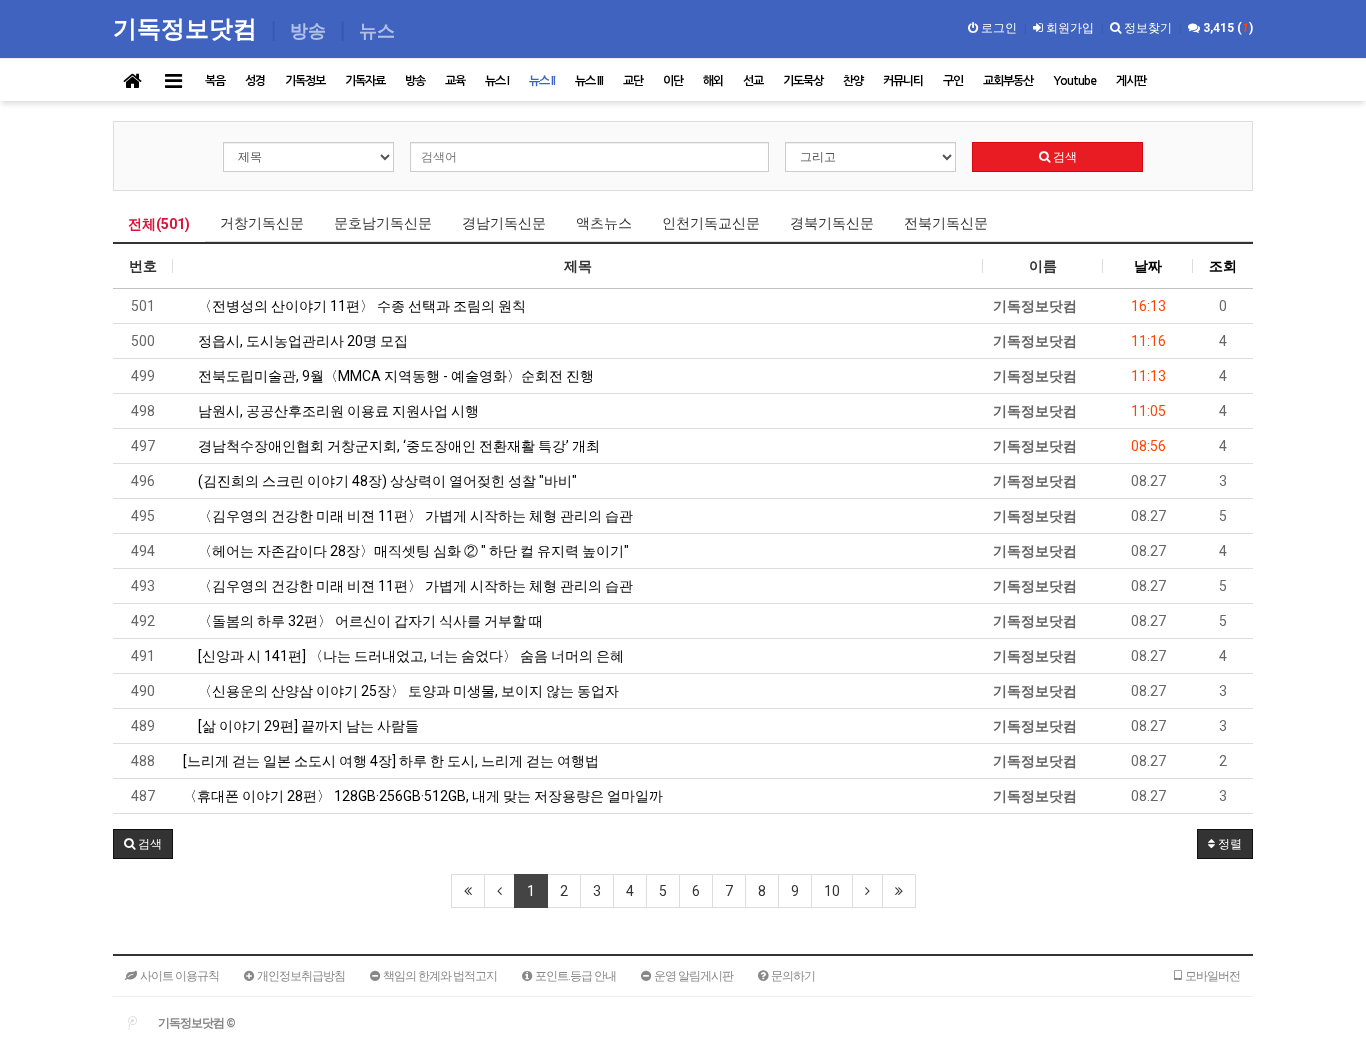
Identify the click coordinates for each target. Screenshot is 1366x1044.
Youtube (1074, 81)
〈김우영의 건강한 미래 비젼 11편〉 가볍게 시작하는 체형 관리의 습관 (414, 516)
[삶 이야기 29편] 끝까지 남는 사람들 (307, 726)
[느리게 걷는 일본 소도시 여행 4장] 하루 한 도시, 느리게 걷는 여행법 (391, 761)
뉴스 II (542, 81)
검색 (1063, 157)
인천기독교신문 (711, 223)
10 (832, 891)
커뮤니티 (903, 81)
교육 (455, 81)
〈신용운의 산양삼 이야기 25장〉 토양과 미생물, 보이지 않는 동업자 (407, 691)
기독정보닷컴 (188, 27)
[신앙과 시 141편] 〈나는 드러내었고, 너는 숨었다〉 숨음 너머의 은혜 (409, 656)
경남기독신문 (504, 223)
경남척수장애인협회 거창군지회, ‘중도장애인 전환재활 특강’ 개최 (397, 446)
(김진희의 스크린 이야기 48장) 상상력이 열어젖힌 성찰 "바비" (386, 481)
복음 (215, 81)
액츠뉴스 (604, 223)
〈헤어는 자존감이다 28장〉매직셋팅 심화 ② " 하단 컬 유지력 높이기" (412, 551)
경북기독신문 (832, 223)
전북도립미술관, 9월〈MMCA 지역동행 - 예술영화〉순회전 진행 (394, 376)
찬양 (853, 81)
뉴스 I (497, 81)
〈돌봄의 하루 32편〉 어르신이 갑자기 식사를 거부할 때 (369, 621)
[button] (143, 844)
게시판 (1131, 81)
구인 (953, 81)
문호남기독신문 (383, 223)
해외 (713, 81)
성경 (255, 81)
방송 (415, 81)
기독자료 (365, 81)
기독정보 (305, 81)
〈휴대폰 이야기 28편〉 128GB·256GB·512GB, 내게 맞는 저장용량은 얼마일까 (423, 796)
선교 (753, 81)
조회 (1223, 266)
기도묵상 (803, 81)
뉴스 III (589, 81)
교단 (633, 81)
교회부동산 (1008, 81)
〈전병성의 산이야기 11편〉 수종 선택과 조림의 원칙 (360, 306)
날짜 (1148, 266)
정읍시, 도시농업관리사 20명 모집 (301, 341)
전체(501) (159, 224)
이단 (673, 81)
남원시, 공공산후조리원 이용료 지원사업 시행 (337, 411)
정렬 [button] (1228, 844)
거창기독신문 (262, 223)
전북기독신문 (946, 223)
